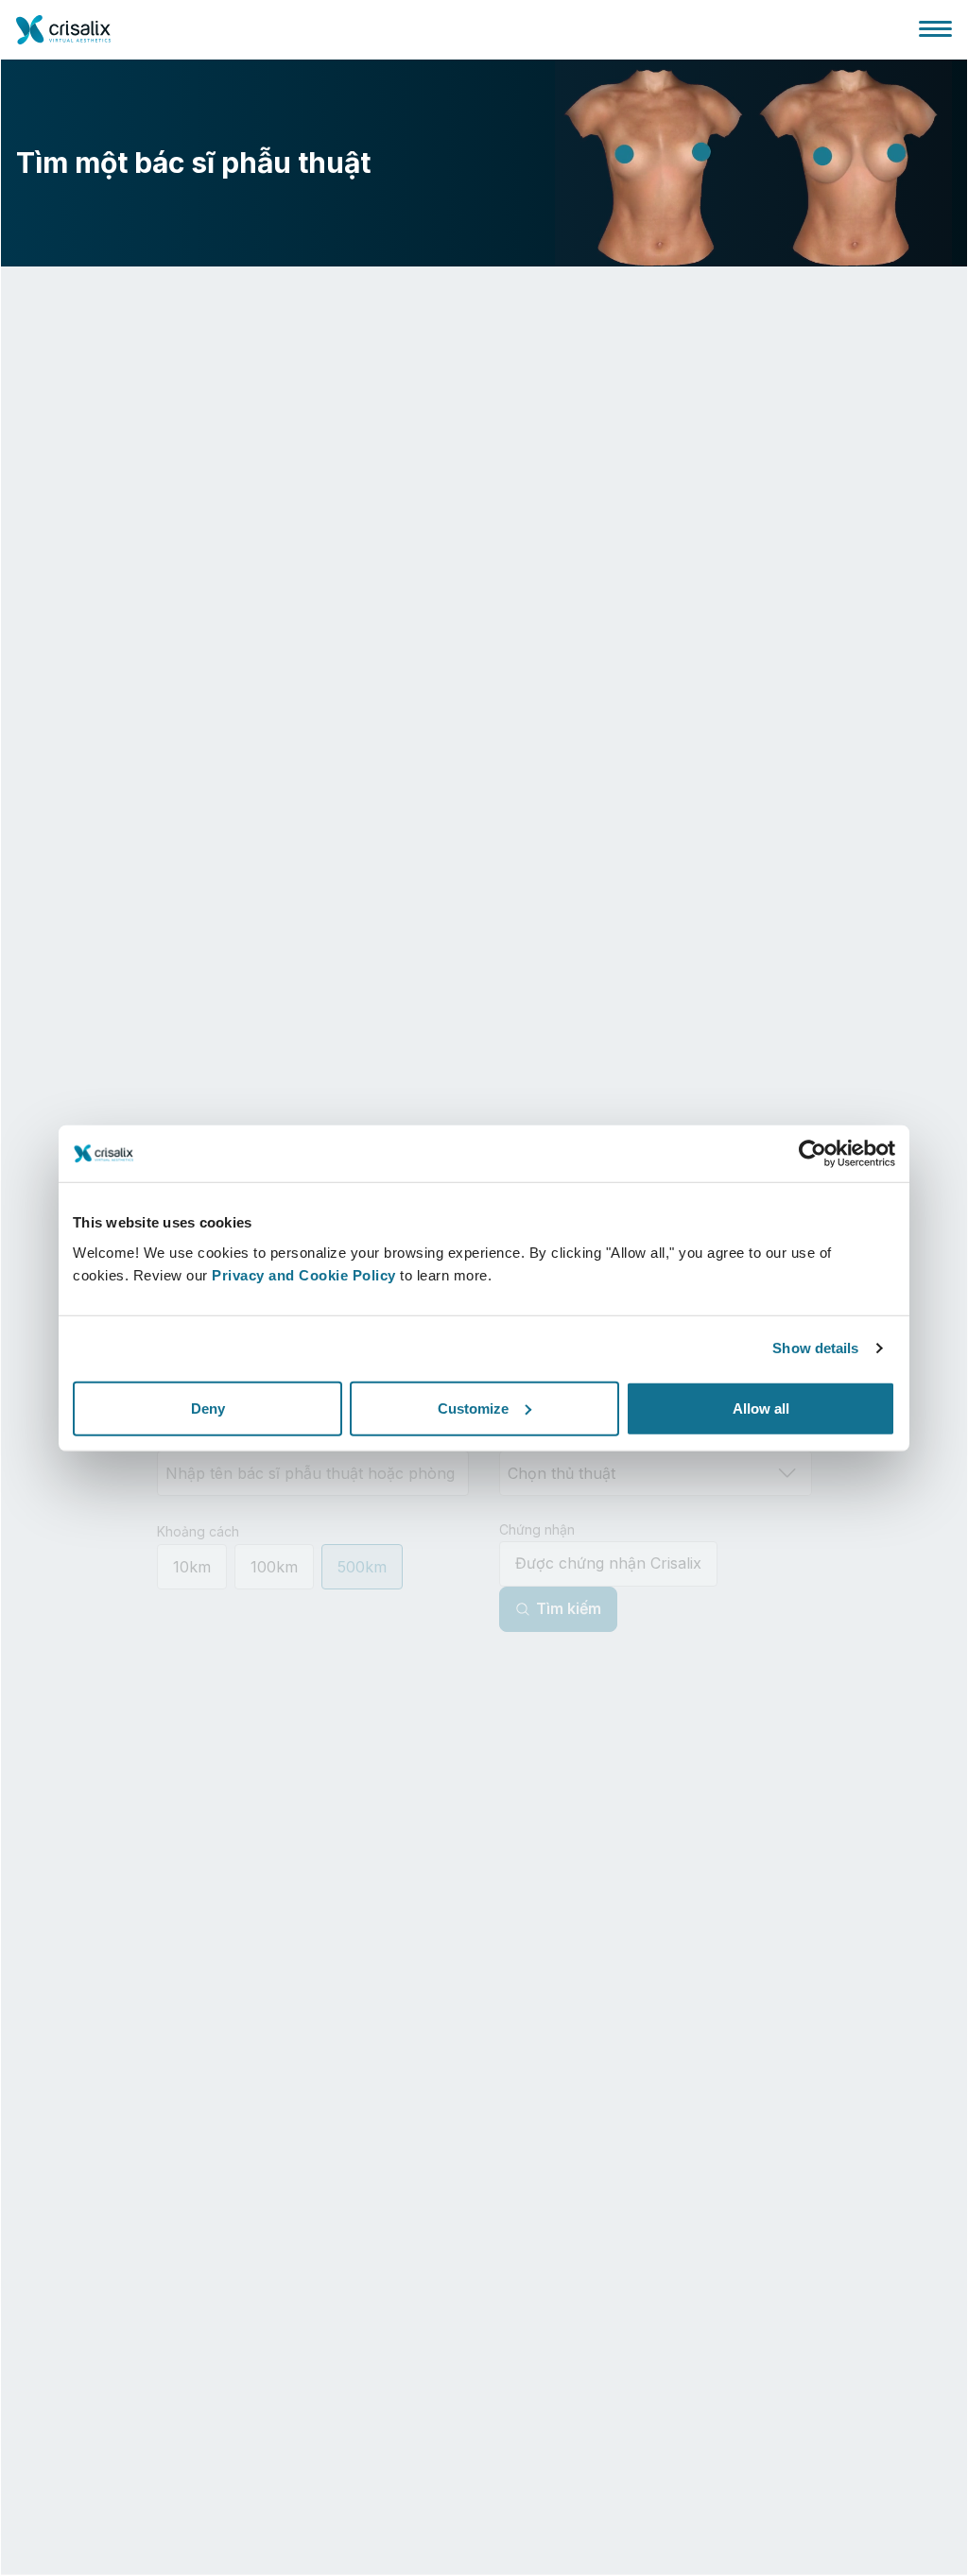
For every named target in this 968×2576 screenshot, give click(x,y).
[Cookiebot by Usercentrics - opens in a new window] (812, 1154)
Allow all (761, 1408)
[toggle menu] (935, 28)
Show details (815, 1348)
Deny (208, 1408)
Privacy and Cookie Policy (304, 1274)
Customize (473, 1408)
